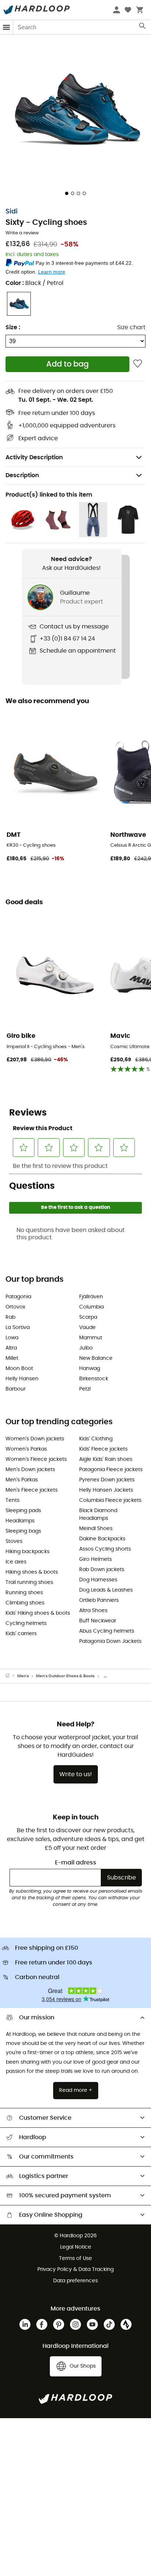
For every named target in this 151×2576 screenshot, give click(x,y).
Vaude (87, 1328)
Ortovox (15, 1307)
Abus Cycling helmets (107, 1631)
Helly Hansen (22, 1379)
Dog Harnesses (98, 1580)
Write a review (22, 233)
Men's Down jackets (30, 1470)
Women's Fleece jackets (36, 1459)
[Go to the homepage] (11, 1676)
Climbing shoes (25, 1603)
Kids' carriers (21, 1634)
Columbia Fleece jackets (110, 1500)
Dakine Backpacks (102, 1539)
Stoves (14, 1541)
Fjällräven (91, 1297)
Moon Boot (19, 1369)
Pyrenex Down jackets (107, 1480)
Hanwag (90, 1369)
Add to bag (67, 364)
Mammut (91, 1338)
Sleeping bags (23, 1531)
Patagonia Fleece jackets (111, 1470)
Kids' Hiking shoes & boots (38, 1613)
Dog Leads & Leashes (106, 1590)
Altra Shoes (93, 1611)
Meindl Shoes (96, 1529)
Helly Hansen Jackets (106, 1490)
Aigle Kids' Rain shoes (106, 1459)
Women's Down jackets (35, 1439)
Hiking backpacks (27, 1552)
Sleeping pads (23, 1511)
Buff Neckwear (98, 1621)
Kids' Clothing (96, 1439)
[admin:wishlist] (138, 364)
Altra (11, 1348)
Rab (10, 1317)
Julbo (86, 1348)
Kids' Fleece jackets (103, 1449)
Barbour (16, 1389)
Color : (34, 283)
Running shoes (24, 1593)
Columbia (91, 1307)
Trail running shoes (29, 1582)
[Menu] (7, 27)
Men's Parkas (22, 1480)
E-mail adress (76, 1863)
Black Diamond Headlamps (98, 1515)
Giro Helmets (95, 1559)
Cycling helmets (26, 1623)
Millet (12, 1358)
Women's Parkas (26, 1449)
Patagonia (18, 1297)
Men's (23, 1676)
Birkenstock (94, 1379)
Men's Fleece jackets (32, 1490)
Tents (12, 1500)
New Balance (96, 1358)
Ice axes (16, 1562)
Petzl (85, 1389)
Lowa (12, 1338)
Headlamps (20, 1521)
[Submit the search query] (143, 27)
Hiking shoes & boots (32, 1572)
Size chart (131, 327)
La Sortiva (18, 1328)
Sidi (12, 212)
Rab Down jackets (102, 1570)
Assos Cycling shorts (105, 1549)
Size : (13, 327)
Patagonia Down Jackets (110, 1641)
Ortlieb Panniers (99, 1600)
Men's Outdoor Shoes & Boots (65, 1676)
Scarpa (88, 1317)
